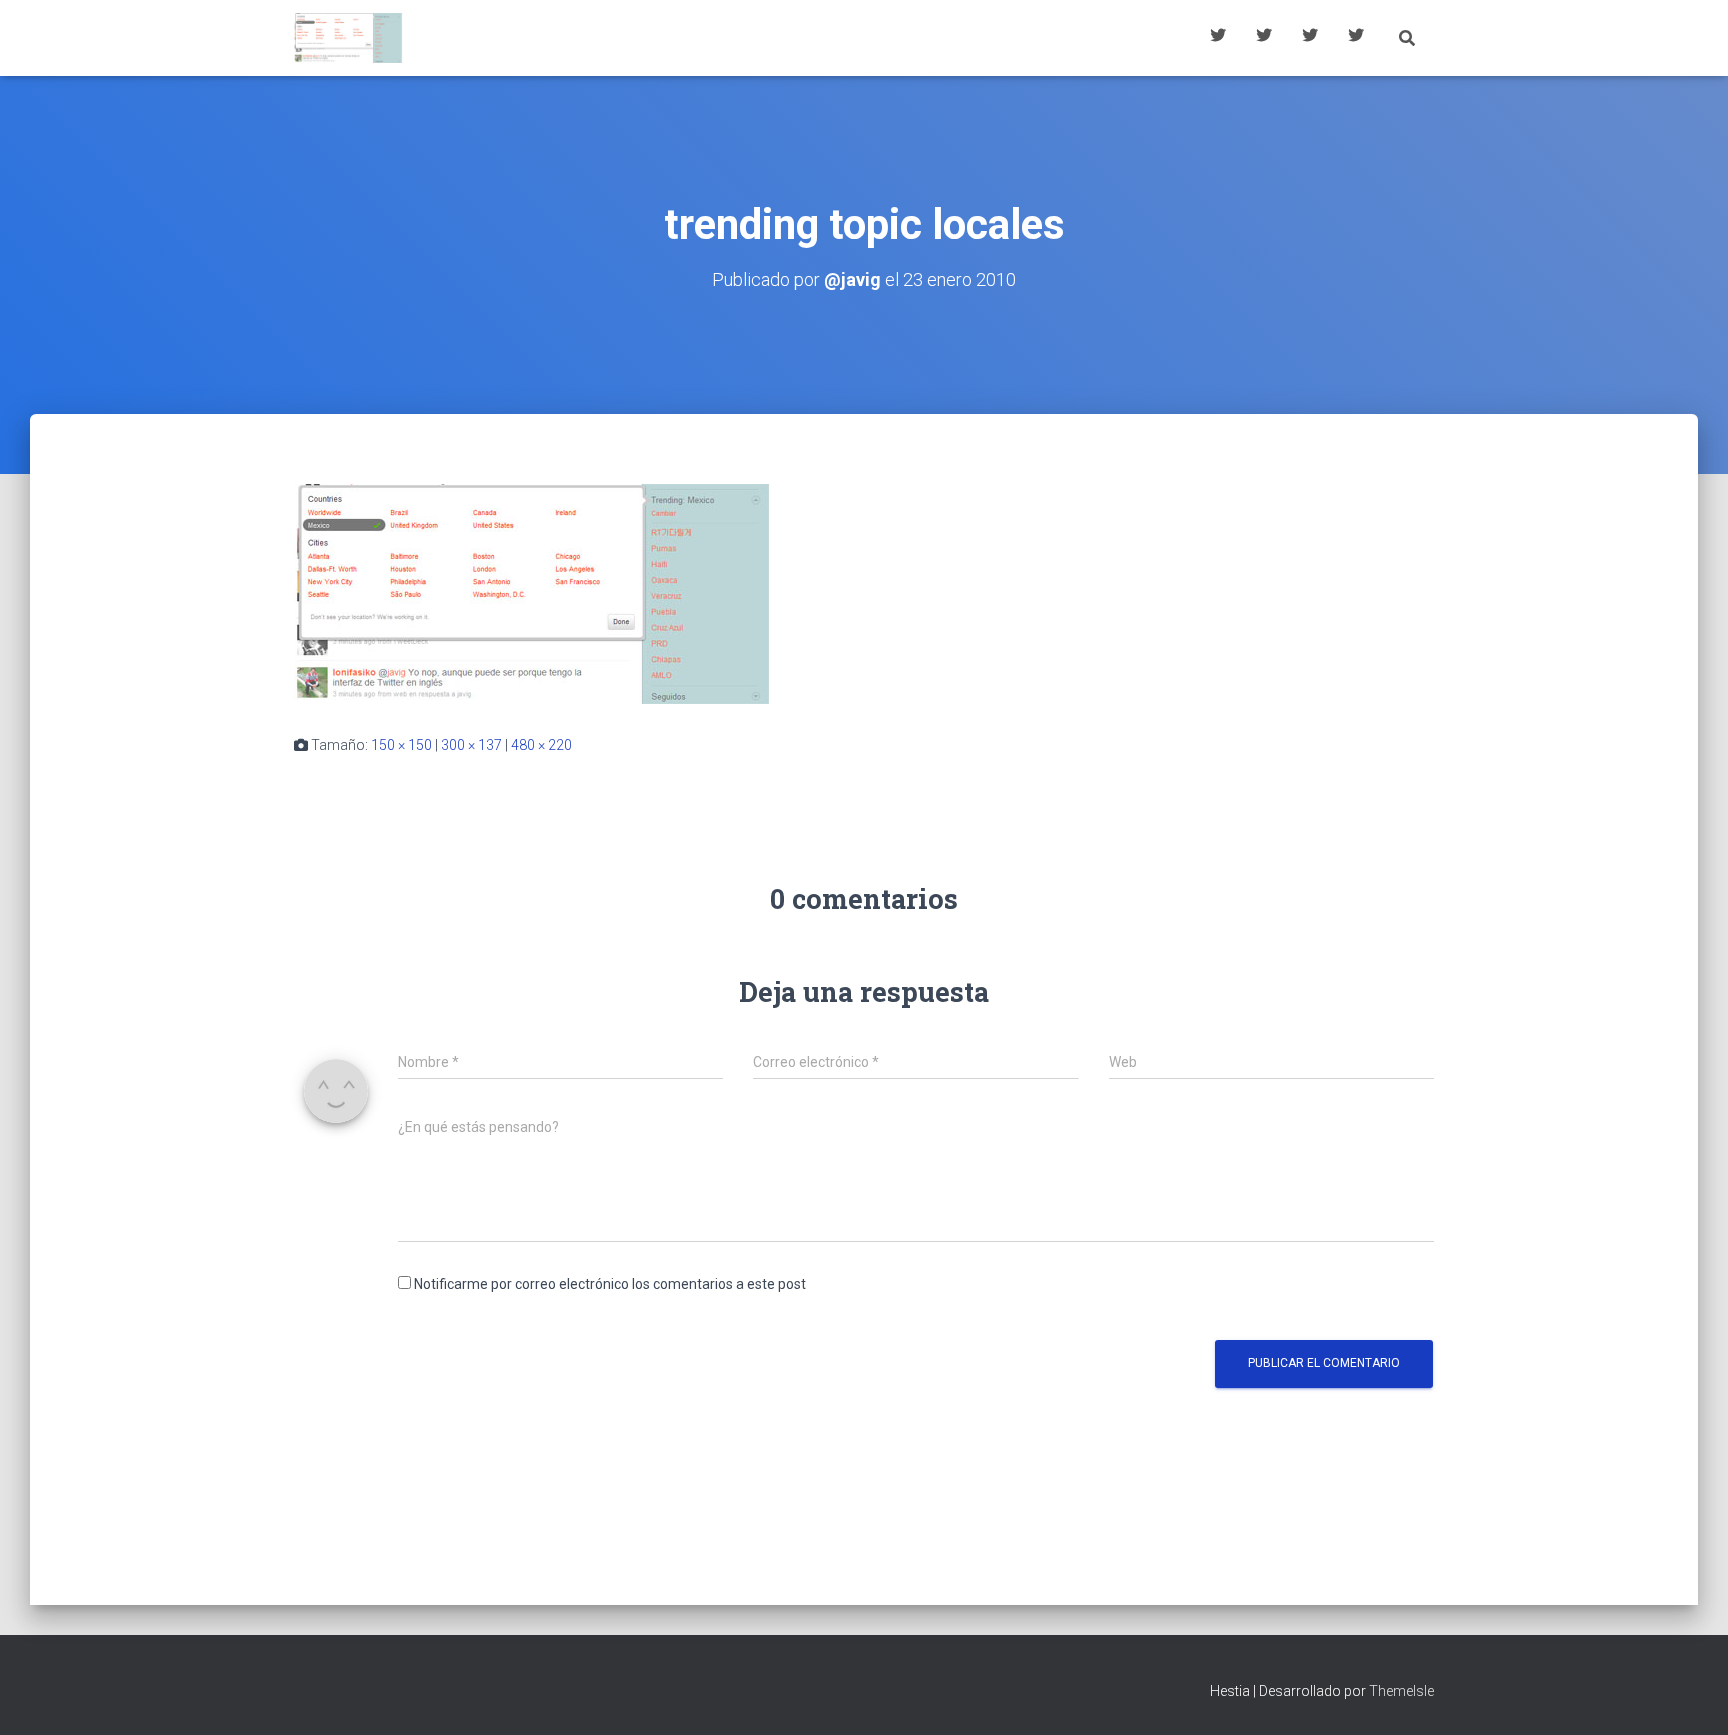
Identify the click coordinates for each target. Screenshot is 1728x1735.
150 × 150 (401, 745)
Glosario (1310, 38)
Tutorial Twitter (1218, 38)
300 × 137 (471, 745)
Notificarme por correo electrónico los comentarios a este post (610, 1284)
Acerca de (1356, 38)
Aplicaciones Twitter (1264, 38)
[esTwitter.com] (348, 38)
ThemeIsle (1401, 1691)
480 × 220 (541, 745)
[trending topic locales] (534, 593)
